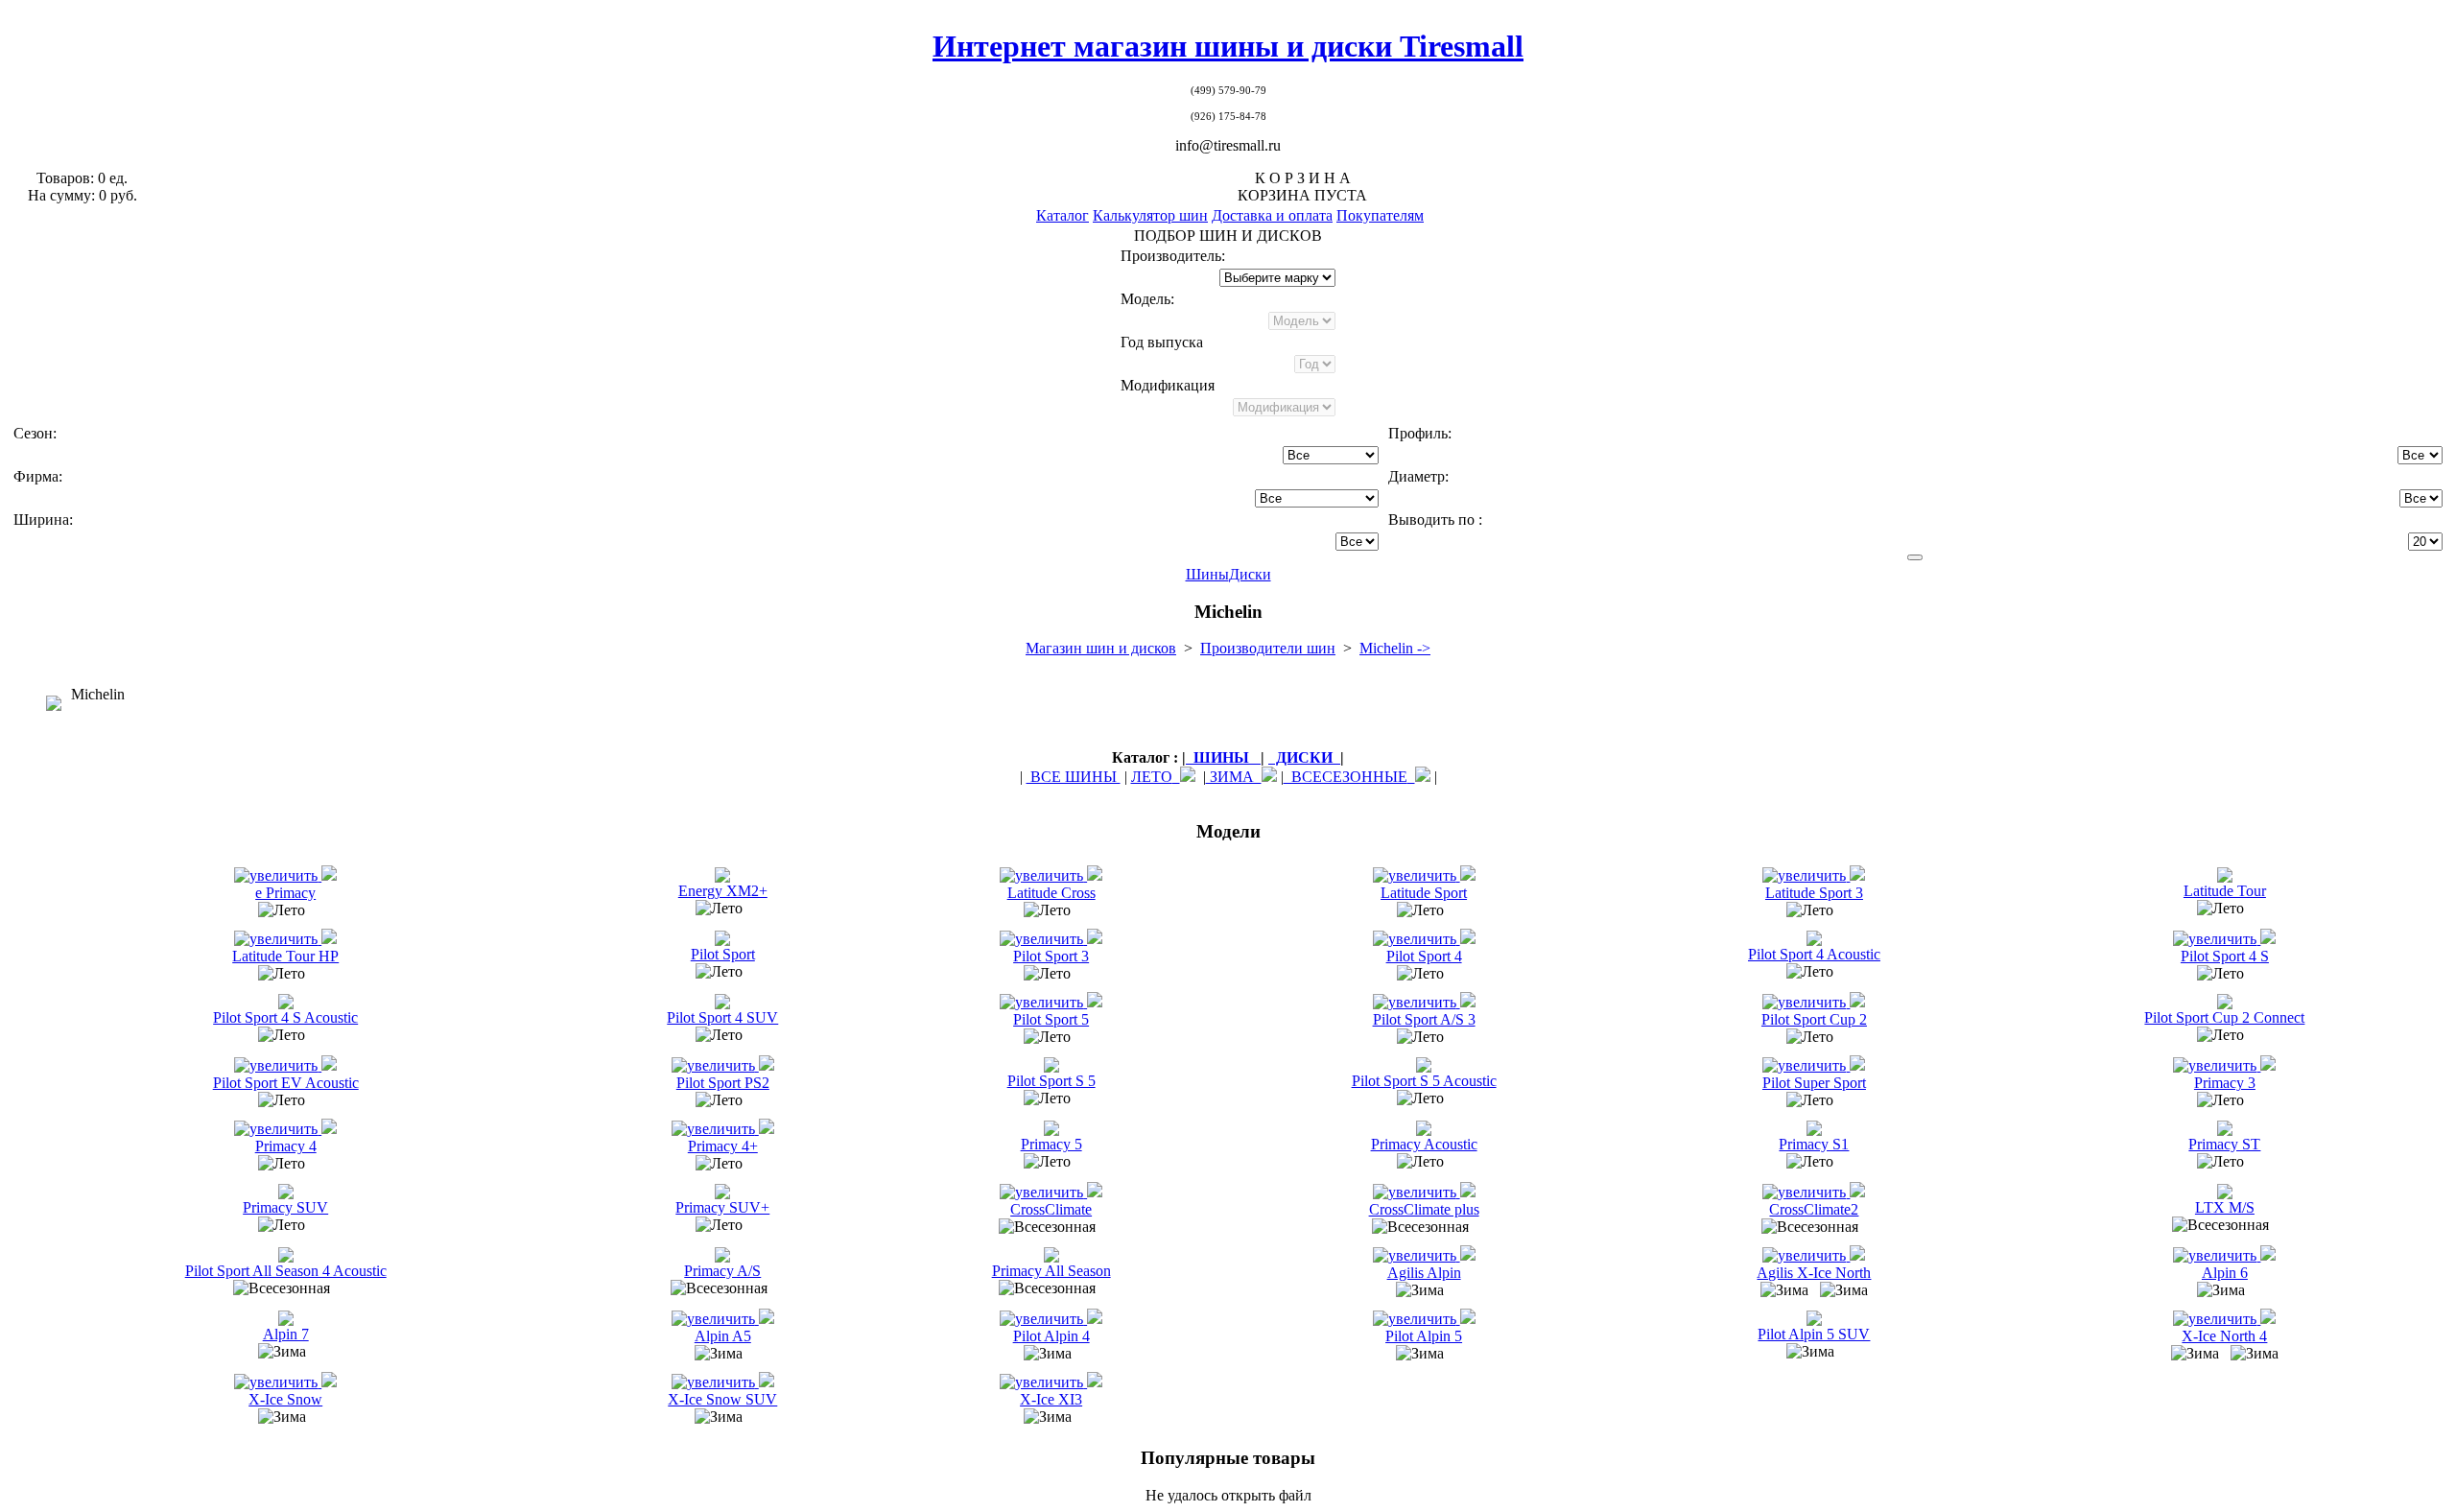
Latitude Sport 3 (1814, 893)
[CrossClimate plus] (1417, 1192)
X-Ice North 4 (2224, 1336)
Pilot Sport (723, 954)
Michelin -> (1395, 648)
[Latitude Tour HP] (278, 939)
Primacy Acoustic (1424, 1144)
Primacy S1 (1814, 1144)
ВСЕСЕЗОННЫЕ (1346, 777)
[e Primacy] (278, 875)
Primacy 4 (286, 1146)
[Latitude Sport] (1417, 875)
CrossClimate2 (1814, 1209)
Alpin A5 (723, 1336)
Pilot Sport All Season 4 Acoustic (286, 1271)
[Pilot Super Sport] (1806, 1065)
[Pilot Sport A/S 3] (1417, 1002)
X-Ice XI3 (1051, 1399)
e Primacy (285, 893)
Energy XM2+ (723, 891)
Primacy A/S (722, 1271)
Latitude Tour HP (285, 956)
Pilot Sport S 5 (1051, 1081)
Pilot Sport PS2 (723, 1083)
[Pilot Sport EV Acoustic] (278, 1065)
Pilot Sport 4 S (2225, 956)
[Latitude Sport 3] (1806, 875)
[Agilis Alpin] (1417, 1255)
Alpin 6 (2225, 1273)
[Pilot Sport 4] (1417, 939)
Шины (1207, 574)
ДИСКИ (1304, 757)
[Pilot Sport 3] (1043, 939)
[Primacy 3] (2217, 1065)
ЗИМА (1234, 777)
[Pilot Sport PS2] (715, 1065)
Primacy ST (2224, 1144)
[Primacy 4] (278, 1129)
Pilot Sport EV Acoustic (286, 1083)
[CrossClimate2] (1806, 1192)
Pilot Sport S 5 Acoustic (1424, 1081)
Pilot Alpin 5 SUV (1814, 1334)
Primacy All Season (1051, 1271)
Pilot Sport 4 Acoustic (1814, 954)
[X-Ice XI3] (1043, 1382)
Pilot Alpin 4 (1051, 1336)
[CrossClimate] (1043, 1192)
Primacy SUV (285, 1207)
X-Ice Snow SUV (722, 1399)
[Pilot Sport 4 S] (2217, 939)
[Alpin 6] (2217, 1255)
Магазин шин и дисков (1101, 648)
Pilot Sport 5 (1051, 1019)
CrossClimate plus (1424, 1209)
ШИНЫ (1223, 757)
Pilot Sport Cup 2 (1814, 1019)
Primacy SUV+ (722, 1207)
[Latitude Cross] (1043, 875)
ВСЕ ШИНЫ (1074, 777)
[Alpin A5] (715, 1319)
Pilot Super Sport (1814, 1083)
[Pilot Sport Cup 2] (1806, 1002)
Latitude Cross (1051, 893)
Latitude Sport (1424, 893)
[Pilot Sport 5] (1043, 1002)
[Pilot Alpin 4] (1043, 1319)
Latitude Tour (2225, 891)
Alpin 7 (286, 1334)
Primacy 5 (1051, 1144)
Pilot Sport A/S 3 (1424, 1019)
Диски (1250, 574)
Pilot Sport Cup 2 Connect (2224, 1017)
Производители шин (1268, 648)
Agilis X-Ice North (1814, 1273)
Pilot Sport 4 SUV (722, 1017)
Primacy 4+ (723, 1146)
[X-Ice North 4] (2217, 1319)
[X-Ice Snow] (278, 1382)
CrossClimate (1051, 1209)
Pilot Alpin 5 (1424, 1336)
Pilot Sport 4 (1424, 956)
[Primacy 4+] (715, 1129)
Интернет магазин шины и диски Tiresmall (1228, 46)
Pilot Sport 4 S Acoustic (285, 1017)
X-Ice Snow (285, 1399)
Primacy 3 (2225, 1083)
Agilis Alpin (1424, 1273)
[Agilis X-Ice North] (1806, 1255)
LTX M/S (2225, 1207)
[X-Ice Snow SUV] (715, 1382)
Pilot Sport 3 (1051, 956)
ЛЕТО (1152, 777)
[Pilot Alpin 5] (1417, 1319)
